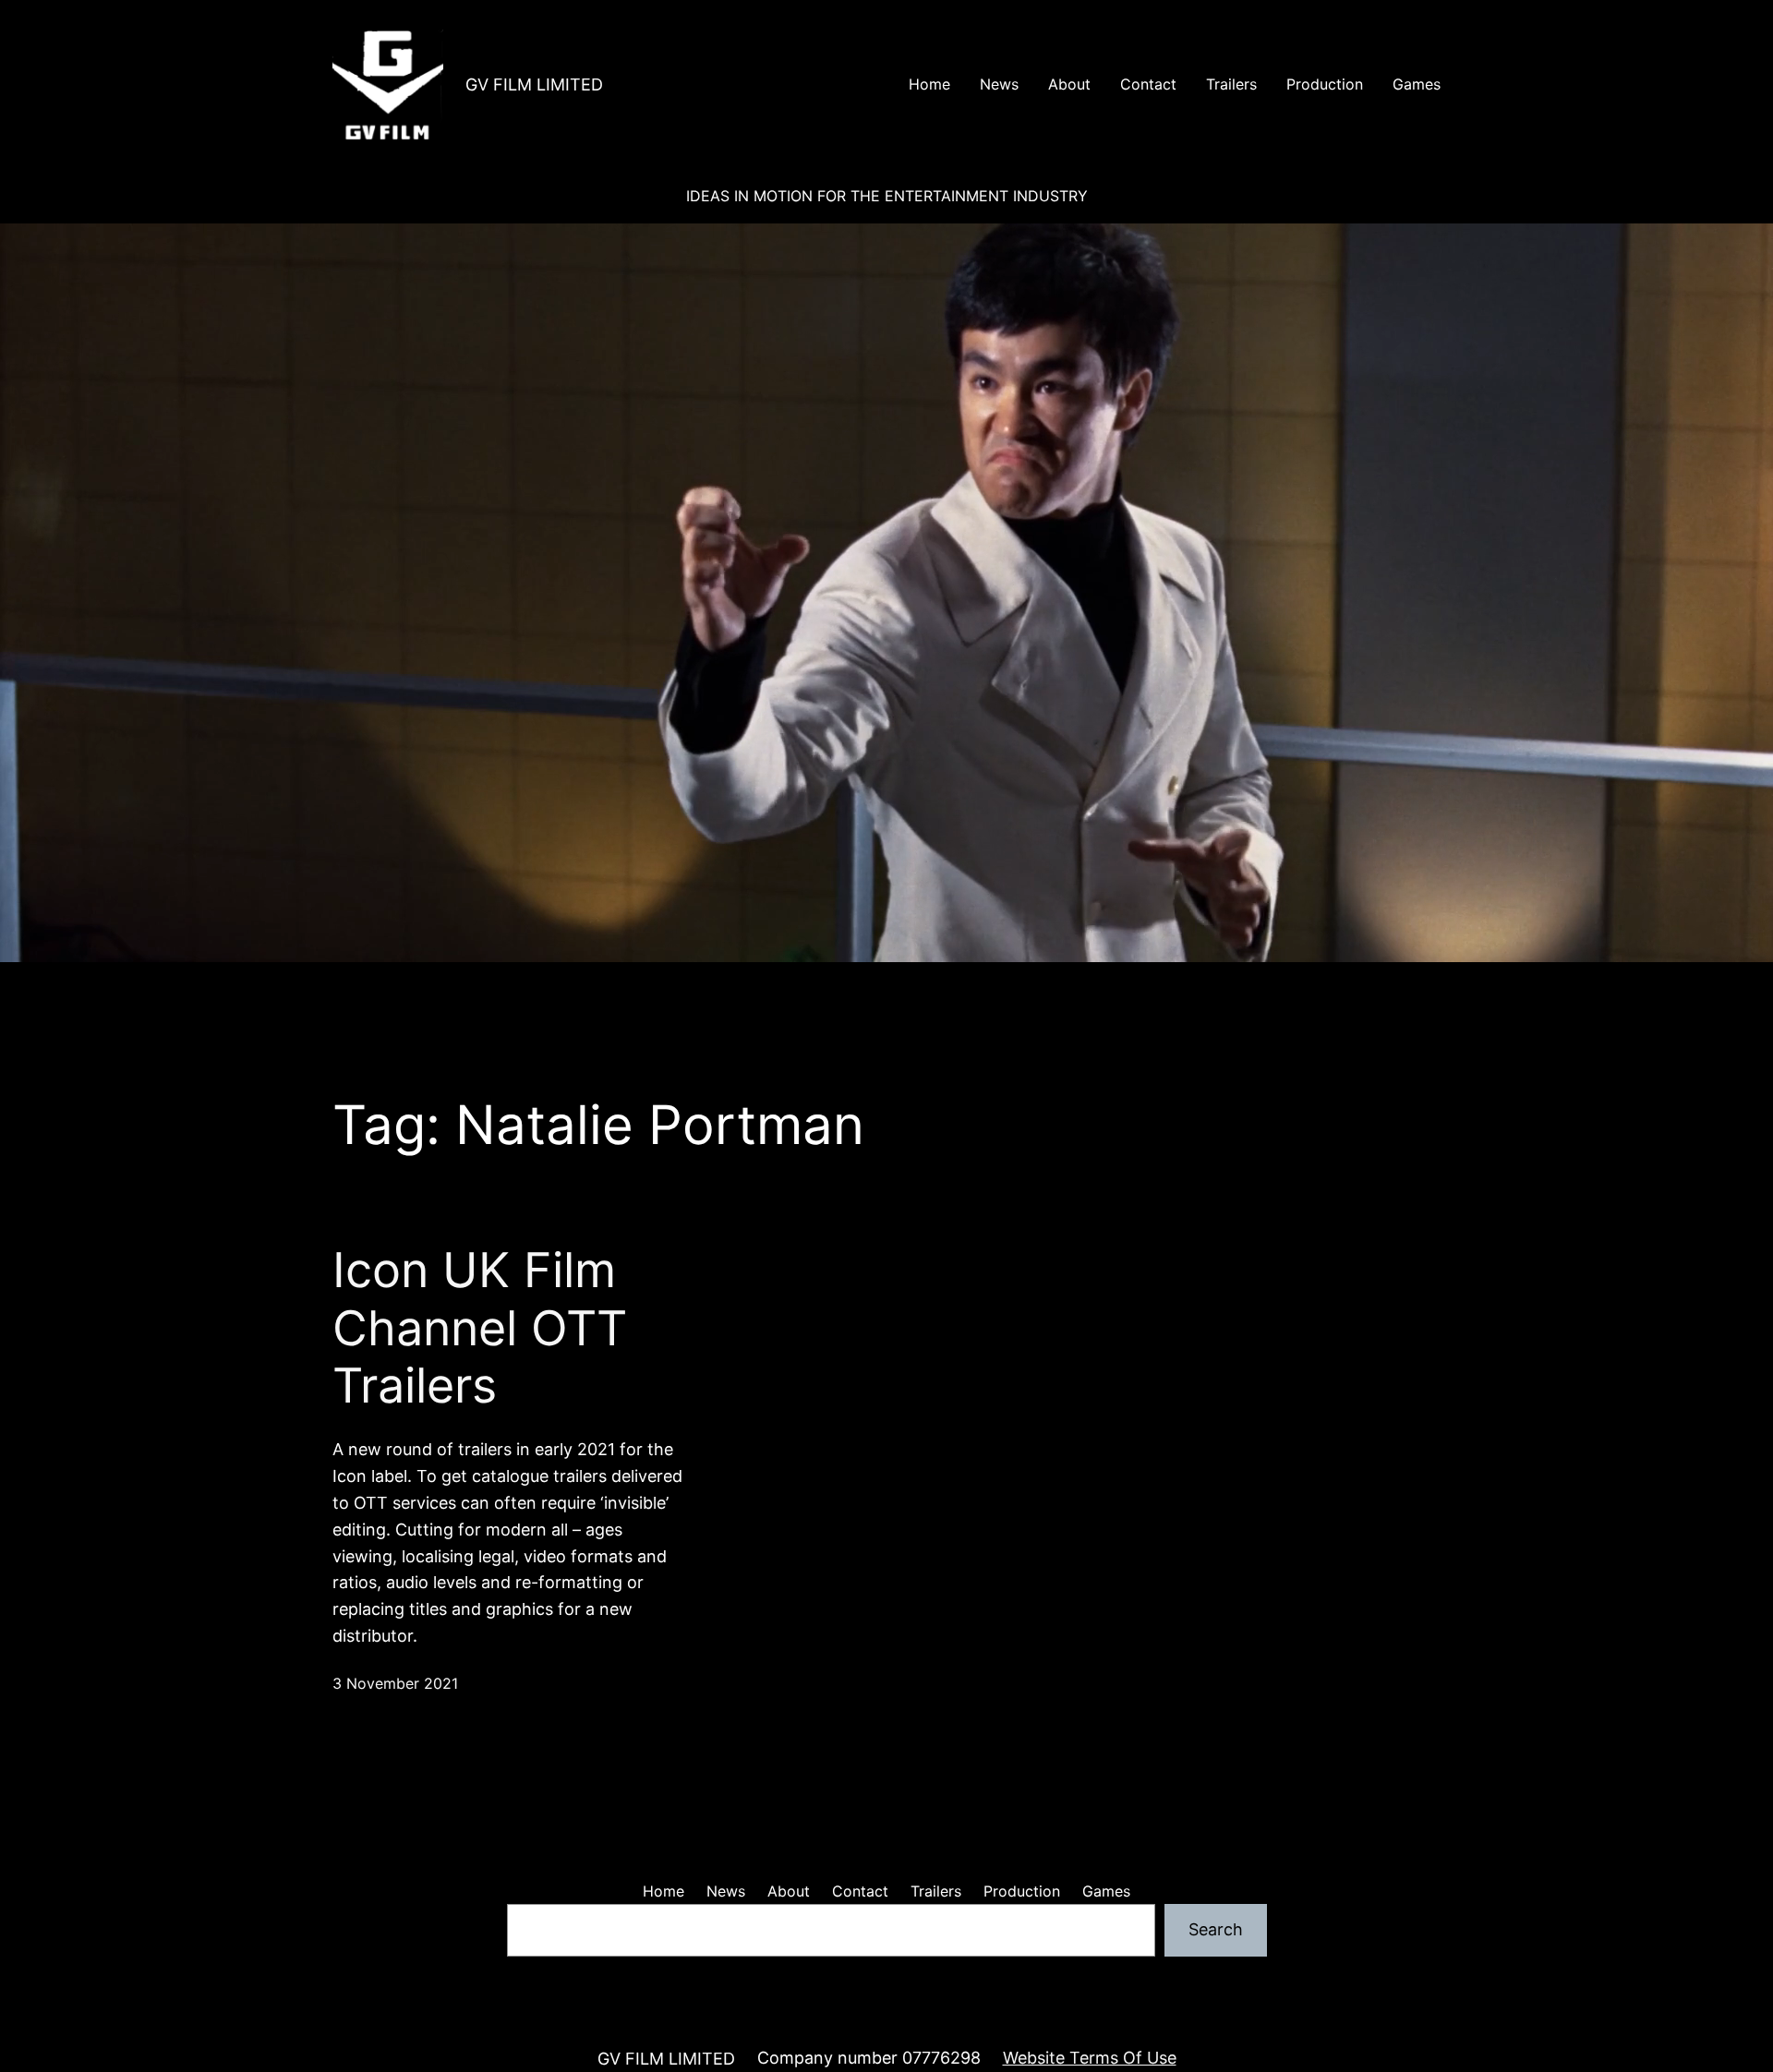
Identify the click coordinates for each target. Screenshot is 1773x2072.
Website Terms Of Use (1090, 2058)
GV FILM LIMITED (534, 84)
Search (1216, 1929)
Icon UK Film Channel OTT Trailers (480, 1328)
